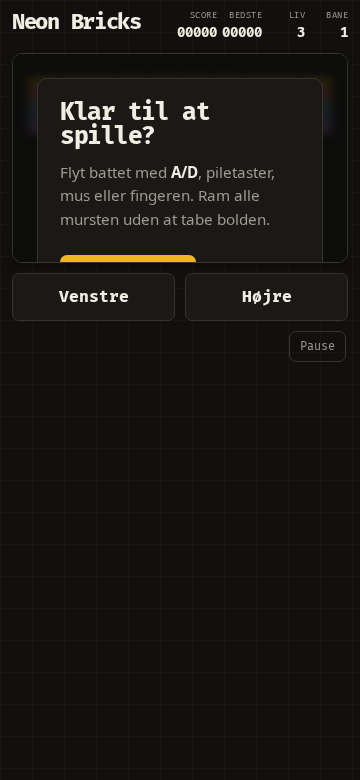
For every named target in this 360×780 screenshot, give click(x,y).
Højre (267, 297)
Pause (317, 346)
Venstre (94, 297)
